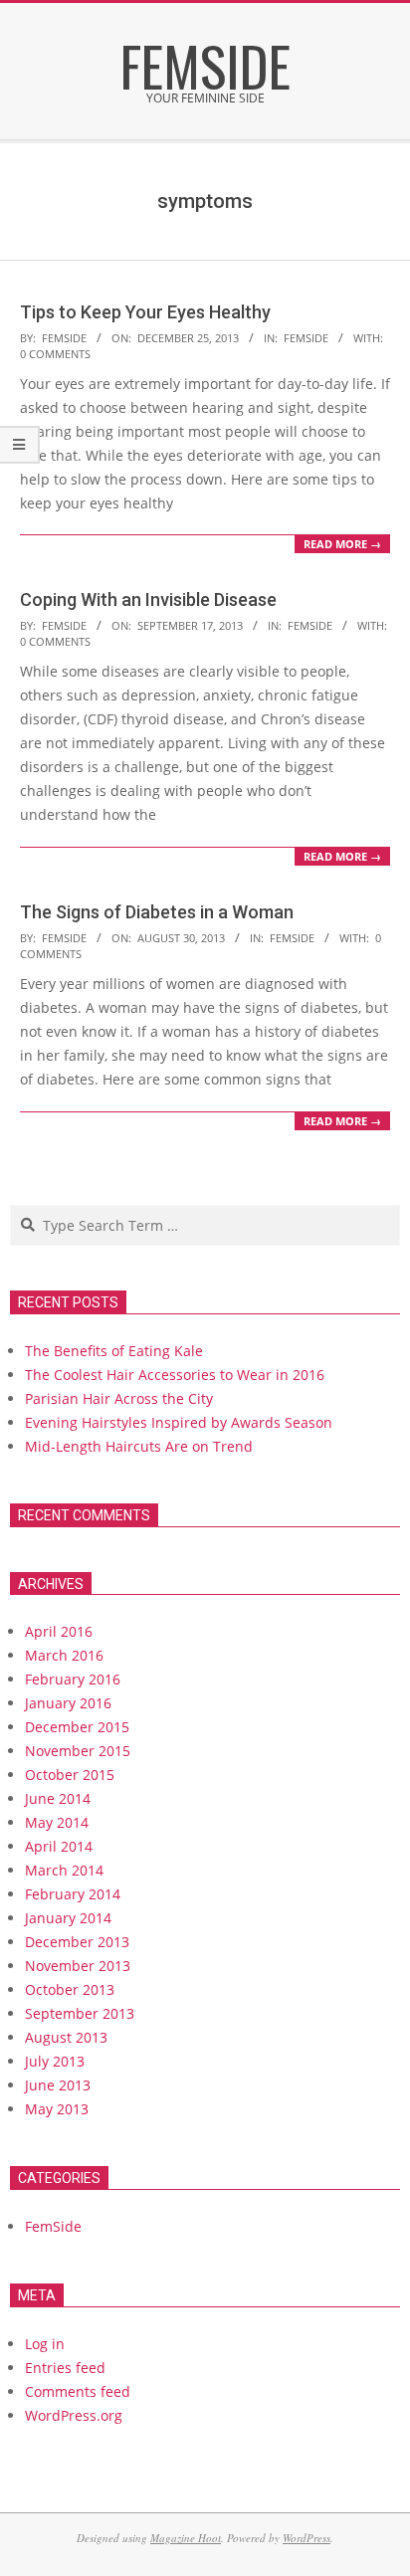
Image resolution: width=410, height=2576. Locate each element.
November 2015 (78, 1751)
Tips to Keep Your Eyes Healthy (145, 312)
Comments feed (78, 2391)
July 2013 (55, 2061)
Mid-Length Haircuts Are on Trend (139, 1446)
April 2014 (59, 1846)
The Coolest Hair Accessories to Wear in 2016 (175, 1375)
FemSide (306, 338)
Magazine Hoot (186, 2538)
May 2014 (57, 1822)
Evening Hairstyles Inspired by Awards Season (179, 1422)
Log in (45, 2344)
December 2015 (77, 1727)
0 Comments (55, 354)
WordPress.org (74, 2415)
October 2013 (70, 1989)
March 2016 (64, 1655)
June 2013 (58, 2085)
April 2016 (59, 1631)
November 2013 (78, 1966)
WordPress (307, 2538)
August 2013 (66, 2037)
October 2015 (70, 1775)
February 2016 (73, 1679)
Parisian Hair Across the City (119, 1398)
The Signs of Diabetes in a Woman (157, 912)
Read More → (342, 544)
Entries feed (65, 2368)
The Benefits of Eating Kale (114, 1351)
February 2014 (73, 1894)
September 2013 (80, 2013)
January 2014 (68, 1918)
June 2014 (58, 1798)
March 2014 (64, 1870)
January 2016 (68, 1703)
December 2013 (77, 1942)
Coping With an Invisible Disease (148, 599)
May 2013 (57, 2109)
